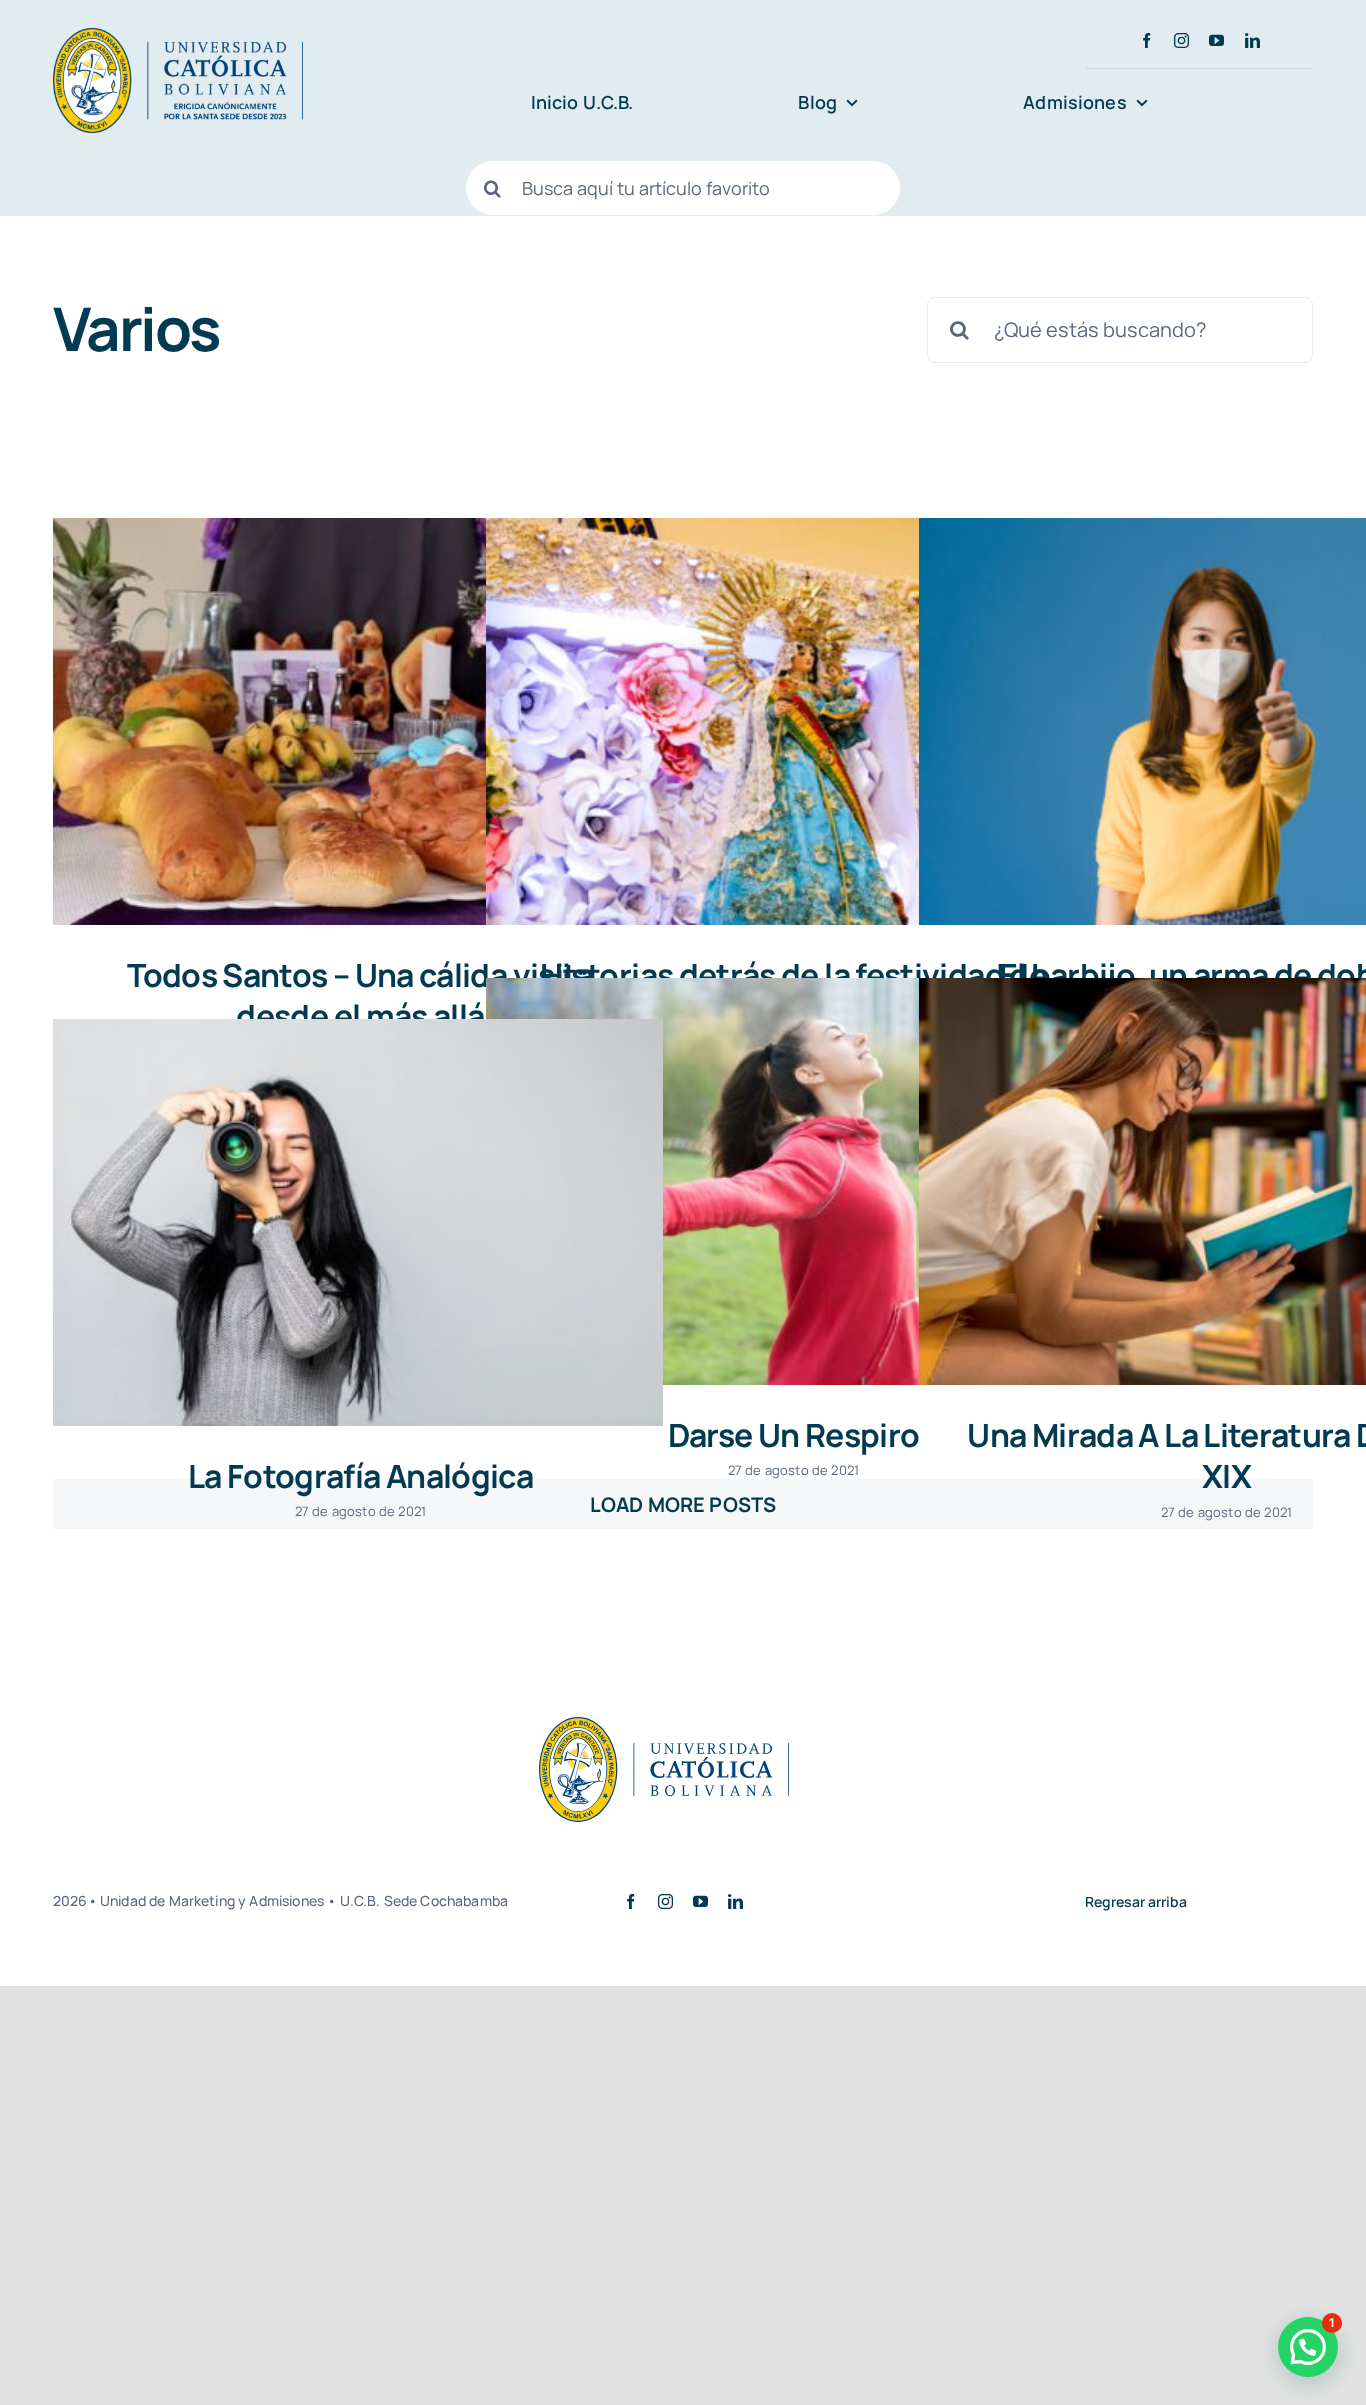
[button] (1308, 2347)
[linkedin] (1252, 40)
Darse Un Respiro (794, 1435)
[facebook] (1146, 40)
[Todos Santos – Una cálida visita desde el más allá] (358, 721)
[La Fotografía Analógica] (358, 1222)
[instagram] (1181, 40)
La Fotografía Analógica (360, 1476)
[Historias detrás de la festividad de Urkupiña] (791, 721)
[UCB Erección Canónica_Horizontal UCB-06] (178, 37)
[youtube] (1216, 40)
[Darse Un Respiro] (791, 1181)
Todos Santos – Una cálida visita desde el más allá (360, 996)
